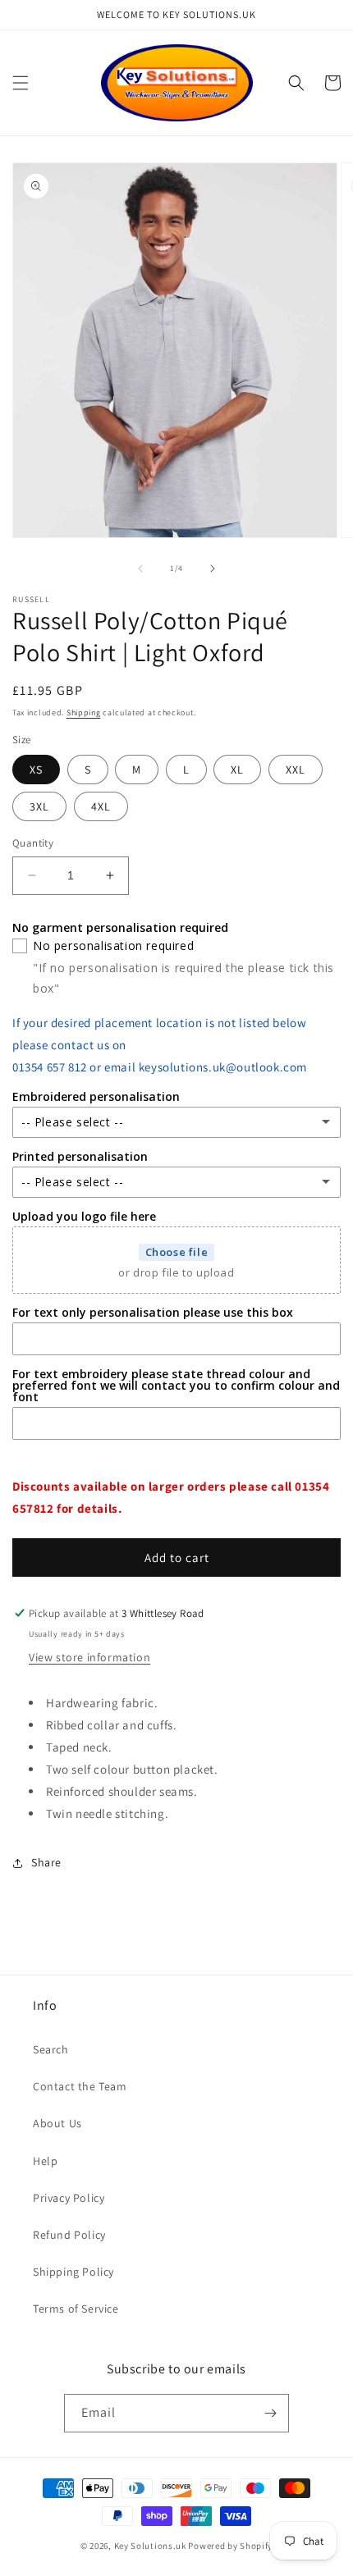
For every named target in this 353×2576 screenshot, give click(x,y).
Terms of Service (76, 2309)
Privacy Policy (69, 2198)
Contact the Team (80, 2086)
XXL (296, 770)
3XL (39, 806)
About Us (57, 2123)
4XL (101, 806)
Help (45, 2161)
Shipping (84, 713)
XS (36, 770)
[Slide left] (140, 569)
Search (51, 2049)
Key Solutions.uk (150, 2546)
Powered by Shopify (230, 2546)
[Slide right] (213, 569)
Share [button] (46, 1862)
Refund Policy (69, 2235)
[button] (21, 83)
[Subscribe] (270, 2413)
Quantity (33, 843)
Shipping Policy (73, 2272)
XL (237, 770)
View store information (89, 1657)
